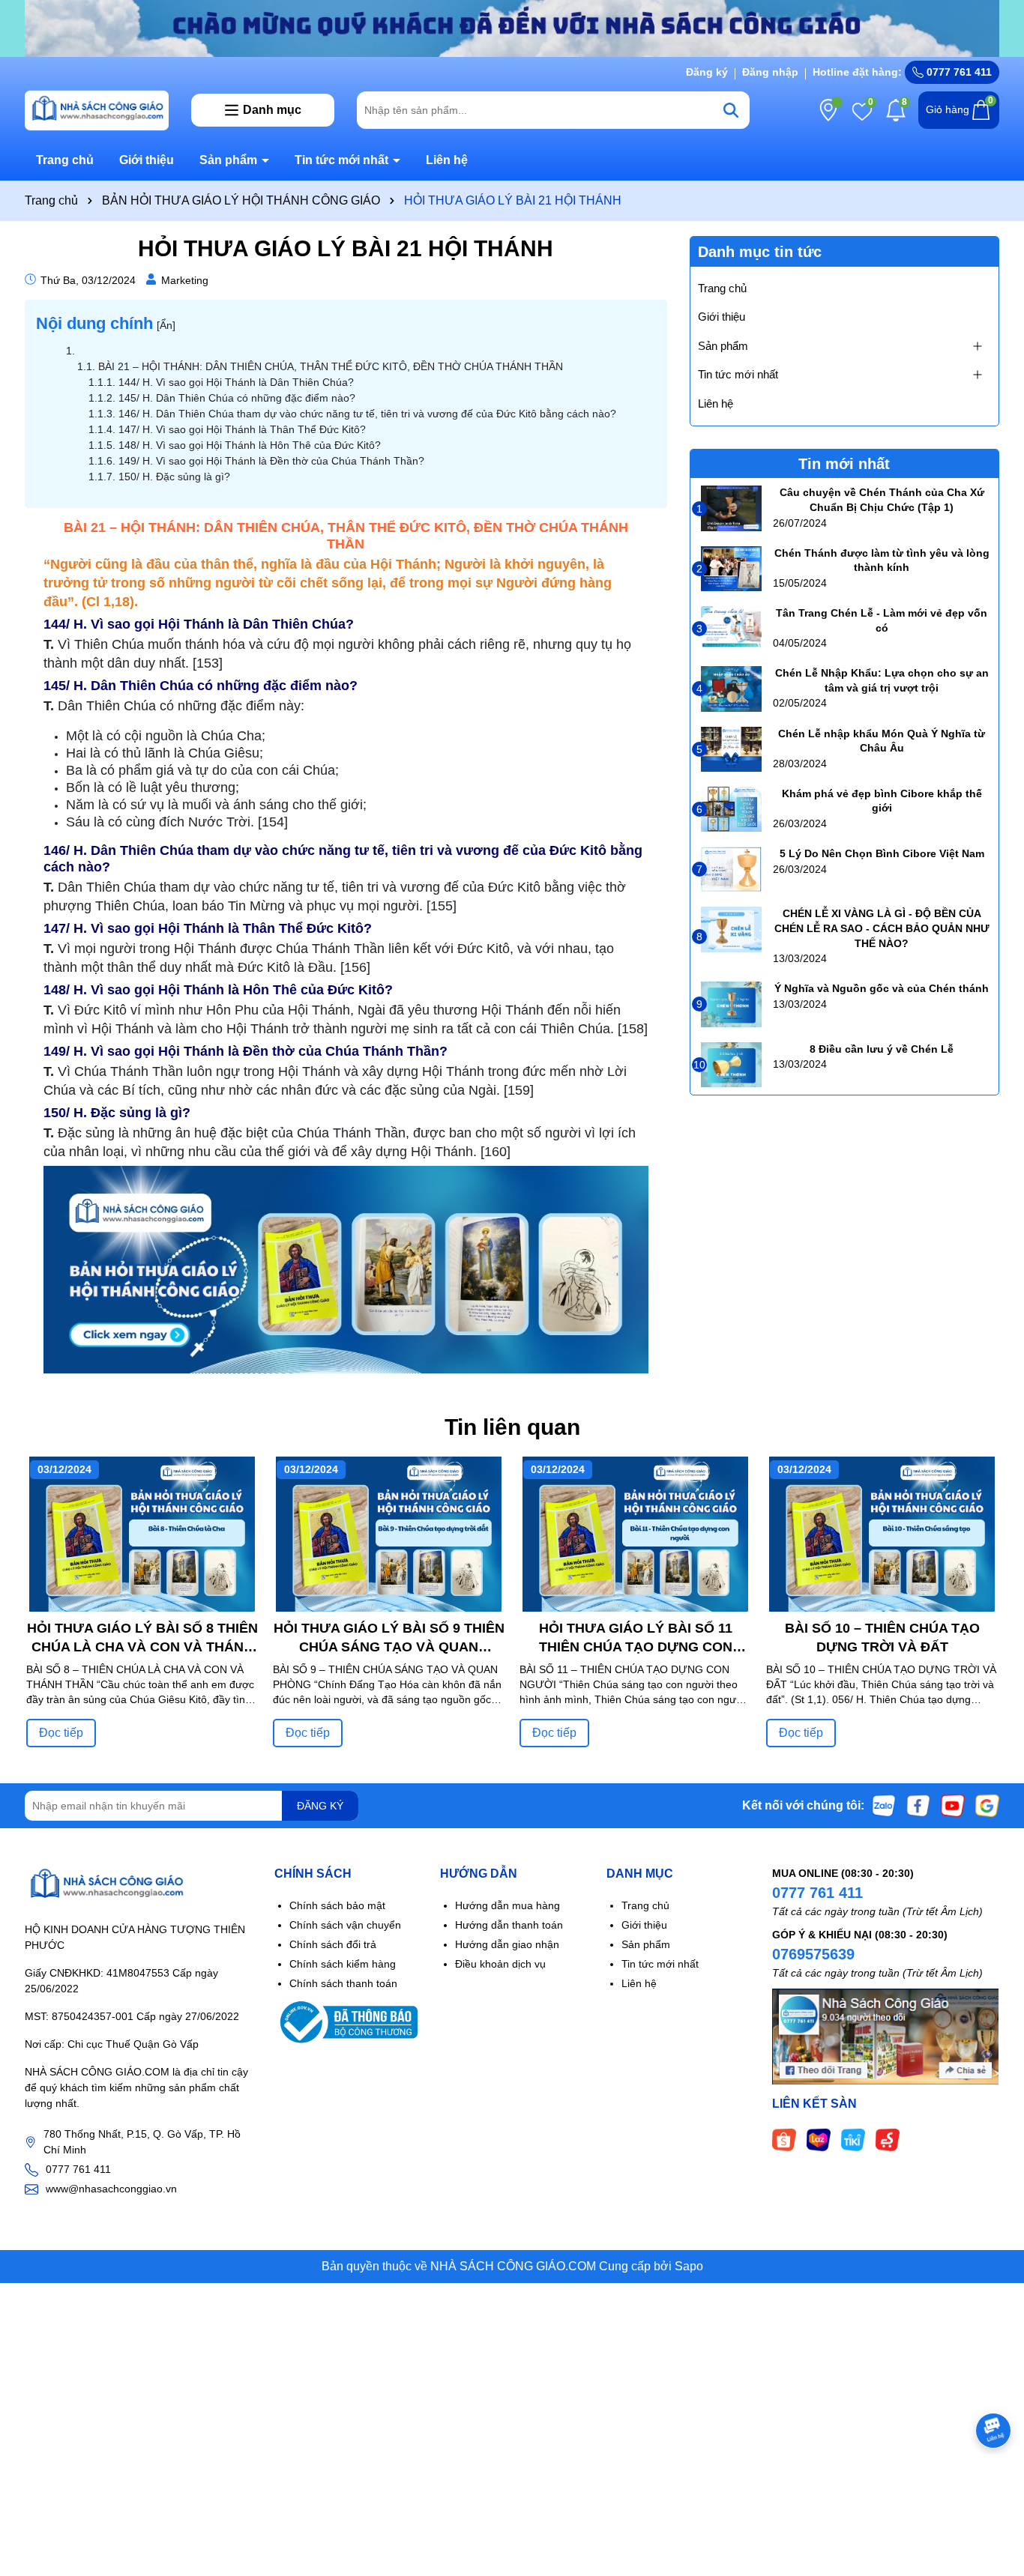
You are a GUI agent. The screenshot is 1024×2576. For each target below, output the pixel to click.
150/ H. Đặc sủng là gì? (174, 477)
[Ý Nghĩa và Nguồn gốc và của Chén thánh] (732, 1004)
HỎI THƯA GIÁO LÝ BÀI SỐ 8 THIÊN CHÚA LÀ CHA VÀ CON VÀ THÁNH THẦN (142, 1639)
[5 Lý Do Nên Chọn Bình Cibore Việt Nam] (732, 869)
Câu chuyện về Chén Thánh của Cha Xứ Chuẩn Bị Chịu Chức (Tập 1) (882, 500)
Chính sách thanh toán (343, 1983)
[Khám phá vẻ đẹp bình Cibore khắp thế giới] (732, 809)
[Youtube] (953, 1805)
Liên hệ (447, 160)
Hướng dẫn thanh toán (509, 1925)
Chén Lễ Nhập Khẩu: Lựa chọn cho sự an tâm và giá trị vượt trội (882, 680)
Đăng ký (707, 72)
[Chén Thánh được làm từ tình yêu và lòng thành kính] (732, 569)
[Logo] (97, 109)
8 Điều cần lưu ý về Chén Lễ (882, 1049)
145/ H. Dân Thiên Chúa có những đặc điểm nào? (237, 398)
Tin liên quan (512, 1427)
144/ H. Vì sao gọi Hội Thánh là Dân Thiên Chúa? (236, 382)
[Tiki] (853, 2138)
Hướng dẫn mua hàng (508, 1905)
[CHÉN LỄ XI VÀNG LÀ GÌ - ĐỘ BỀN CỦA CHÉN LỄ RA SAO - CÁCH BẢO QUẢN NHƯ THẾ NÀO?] (732, 929)
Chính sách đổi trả (333, 1944)
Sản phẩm (230, 160)
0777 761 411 (958, 72)
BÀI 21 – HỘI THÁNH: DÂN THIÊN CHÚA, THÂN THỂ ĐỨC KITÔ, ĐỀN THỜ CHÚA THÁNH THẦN (331, 366)
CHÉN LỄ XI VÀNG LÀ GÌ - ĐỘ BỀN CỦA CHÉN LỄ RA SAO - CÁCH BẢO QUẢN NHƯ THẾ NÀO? (882, 928)
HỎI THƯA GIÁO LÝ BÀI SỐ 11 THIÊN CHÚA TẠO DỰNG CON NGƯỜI (636, 1639)
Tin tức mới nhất (343, 160)
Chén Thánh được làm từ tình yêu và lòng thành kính (882, 560)
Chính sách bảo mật (337, 1905)
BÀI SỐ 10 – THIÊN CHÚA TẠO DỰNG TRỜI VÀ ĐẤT (882, 1638)
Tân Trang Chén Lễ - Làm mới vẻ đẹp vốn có (882, 620)
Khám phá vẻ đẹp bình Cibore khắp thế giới (882, 801)
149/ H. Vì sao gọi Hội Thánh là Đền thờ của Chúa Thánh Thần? (271, 461)
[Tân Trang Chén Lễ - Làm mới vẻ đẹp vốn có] (732, 629)
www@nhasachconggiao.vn (111, 2189)
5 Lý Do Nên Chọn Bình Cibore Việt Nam (882, 853)
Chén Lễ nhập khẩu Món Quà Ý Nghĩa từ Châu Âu (882, 741)
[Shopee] (784, 2138)
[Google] (987, 1805)
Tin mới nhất (844, 464)
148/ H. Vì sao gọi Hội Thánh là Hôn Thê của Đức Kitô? (250, 445)
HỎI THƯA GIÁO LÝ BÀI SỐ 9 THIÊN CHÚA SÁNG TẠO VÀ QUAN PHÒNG (389, 1639)
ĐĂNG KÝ (320, 1806)
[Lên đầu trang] (994, 2486)
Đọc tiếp (61, 1733)
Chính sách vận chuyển (345, 1925)
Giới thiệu (147, 160)
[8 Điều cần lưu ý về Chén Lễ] (732, 1065)
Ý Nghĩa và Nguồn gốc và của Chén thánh (882, 988)
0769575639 (813, 1954)
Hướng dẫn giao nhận (507, 1944)
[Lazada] (819, 2138)
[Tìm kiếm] (731, 110)
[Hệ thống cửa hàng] (828, 110)
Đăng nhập (770, 72)
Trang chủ (65, 160)
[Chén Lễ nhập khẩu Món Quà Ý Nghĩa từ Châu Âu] (732, 749)
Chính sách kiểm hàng (343, 1964)
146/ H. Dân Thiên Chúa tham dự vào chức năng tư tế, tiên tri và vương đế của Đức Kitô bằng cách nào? (367, 414)
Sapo (689, 2266)
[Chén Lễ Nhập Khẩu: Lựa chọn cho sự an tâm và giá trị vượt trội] (732, 689)
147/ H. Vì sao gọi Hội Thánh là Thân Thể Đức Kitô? (242, 429)
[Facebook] (918, 1805)
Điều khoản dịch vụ (500, 1964)
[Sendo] (888, 2138)
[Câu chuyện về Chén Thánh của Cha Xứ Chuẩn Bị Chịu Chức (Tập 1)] (732, 508)
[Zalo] (884, 1805)
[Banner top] (512, 28)
